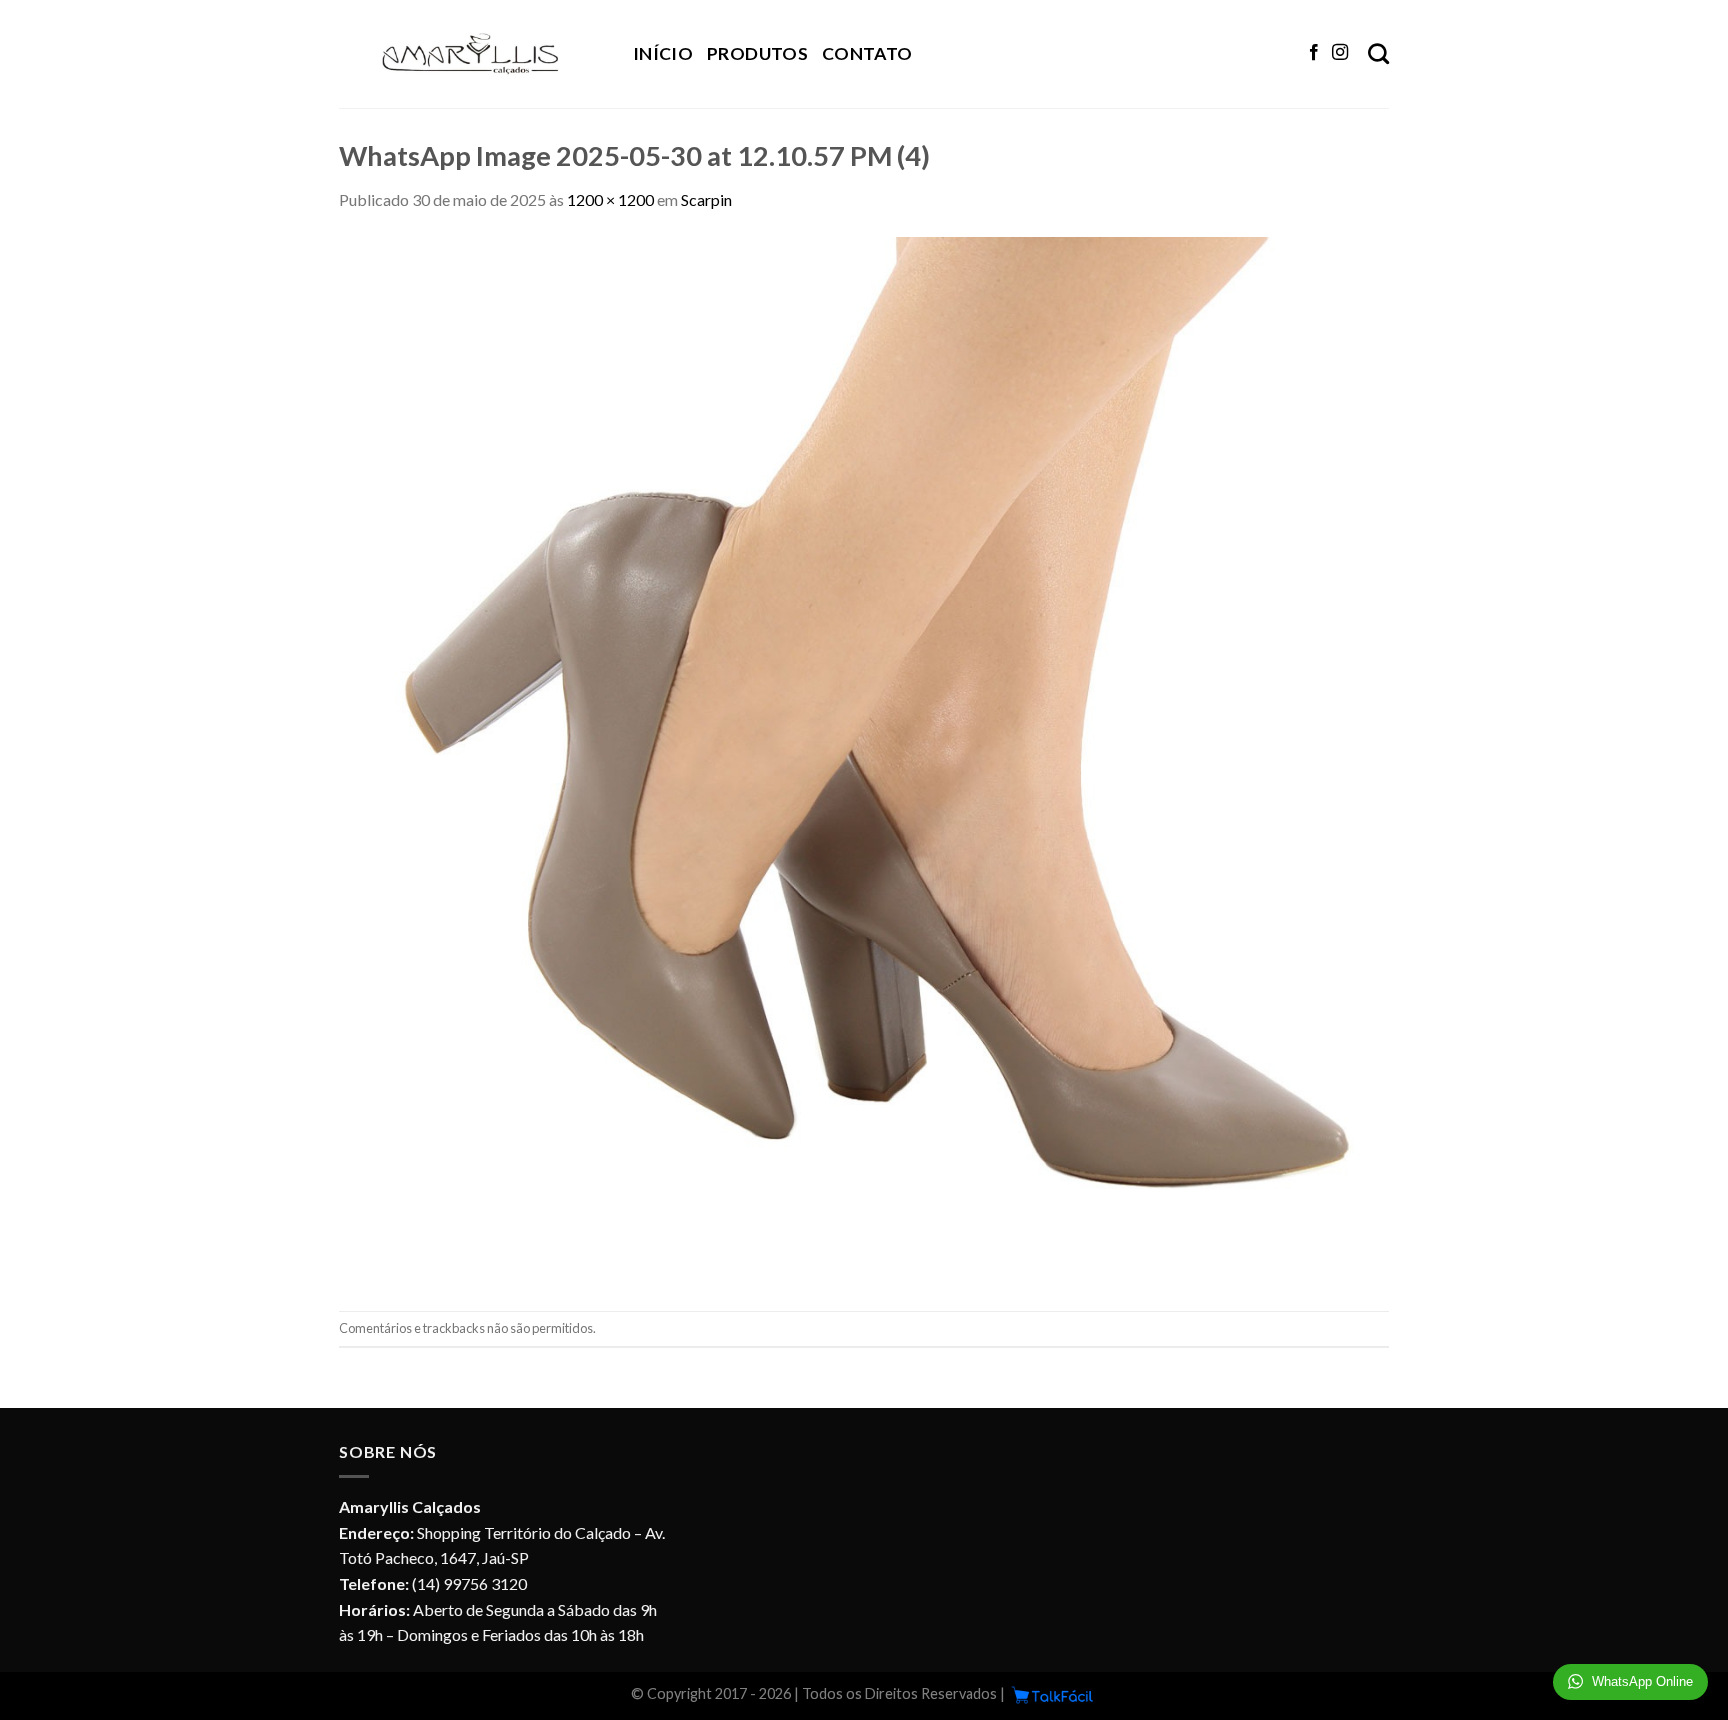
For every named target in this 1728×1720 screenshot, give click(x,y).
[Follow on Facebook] (1314, 53)
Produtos (757, 53)
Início (663, 53)
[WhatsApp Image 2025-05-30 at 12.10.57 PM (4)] (864, 759)
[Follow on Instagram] (1340, 53)
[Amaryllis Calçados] (471, 54)
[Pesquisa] (1378, 53)
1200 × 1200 (610, 199)
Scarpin (706, 199)
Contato (867, 53)
